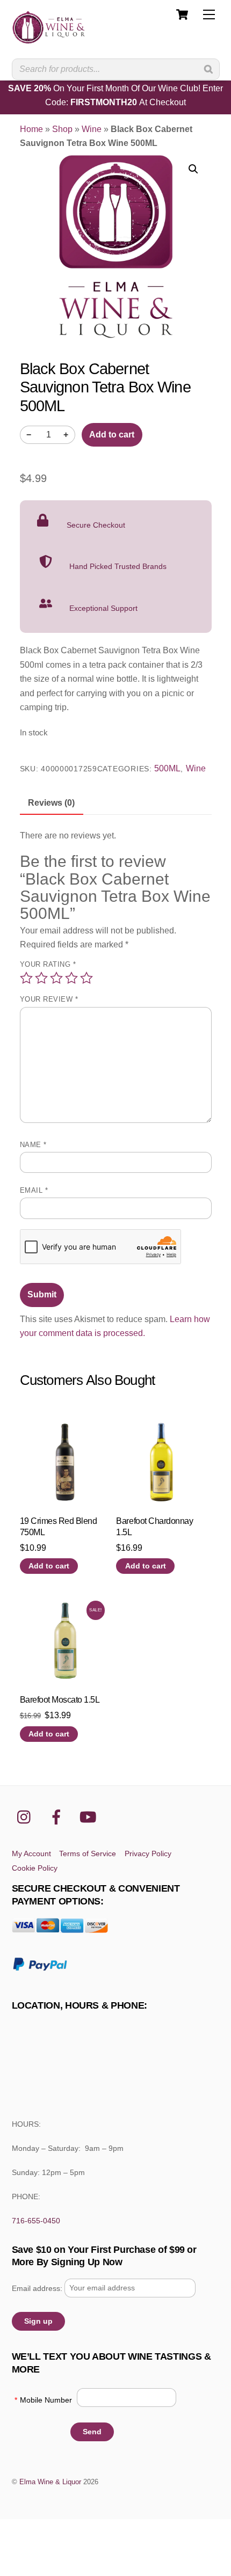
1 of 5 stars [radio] (26, 978)
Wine (92, 129)
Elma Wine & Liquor (50, 2482)
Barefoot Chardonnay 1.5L (154, 1527)
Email (34, 1190)
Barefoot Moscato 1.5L (60, 1700)
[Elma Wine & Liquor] (49, 39)
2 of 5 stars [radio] (41, 978)
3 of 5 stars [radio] (56, 978)
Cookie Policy (35, 1868)
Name (33, 1145)
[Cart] (182, 14)
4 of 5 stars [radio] (71, 978)
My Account (31, 1853)
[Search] (208, 69)
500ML (167, 768)
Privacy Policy (148, 1853)
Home (31, 129)
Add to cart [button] (49, 1566)
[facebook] (58, 1817)
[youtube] (90, 1817)
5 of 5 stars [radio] (86, 978)
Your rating (48, 964)
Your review (49, 999)
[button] (193, 169)
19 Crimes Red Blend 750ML (59, 1527)
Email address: (38, 2288)
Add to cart (112, 435)
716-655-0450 (36, 2221)
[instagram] (27, 1817)
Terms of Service (88, 1853)
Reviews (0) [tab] (51, 803)
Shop (62, 129)
